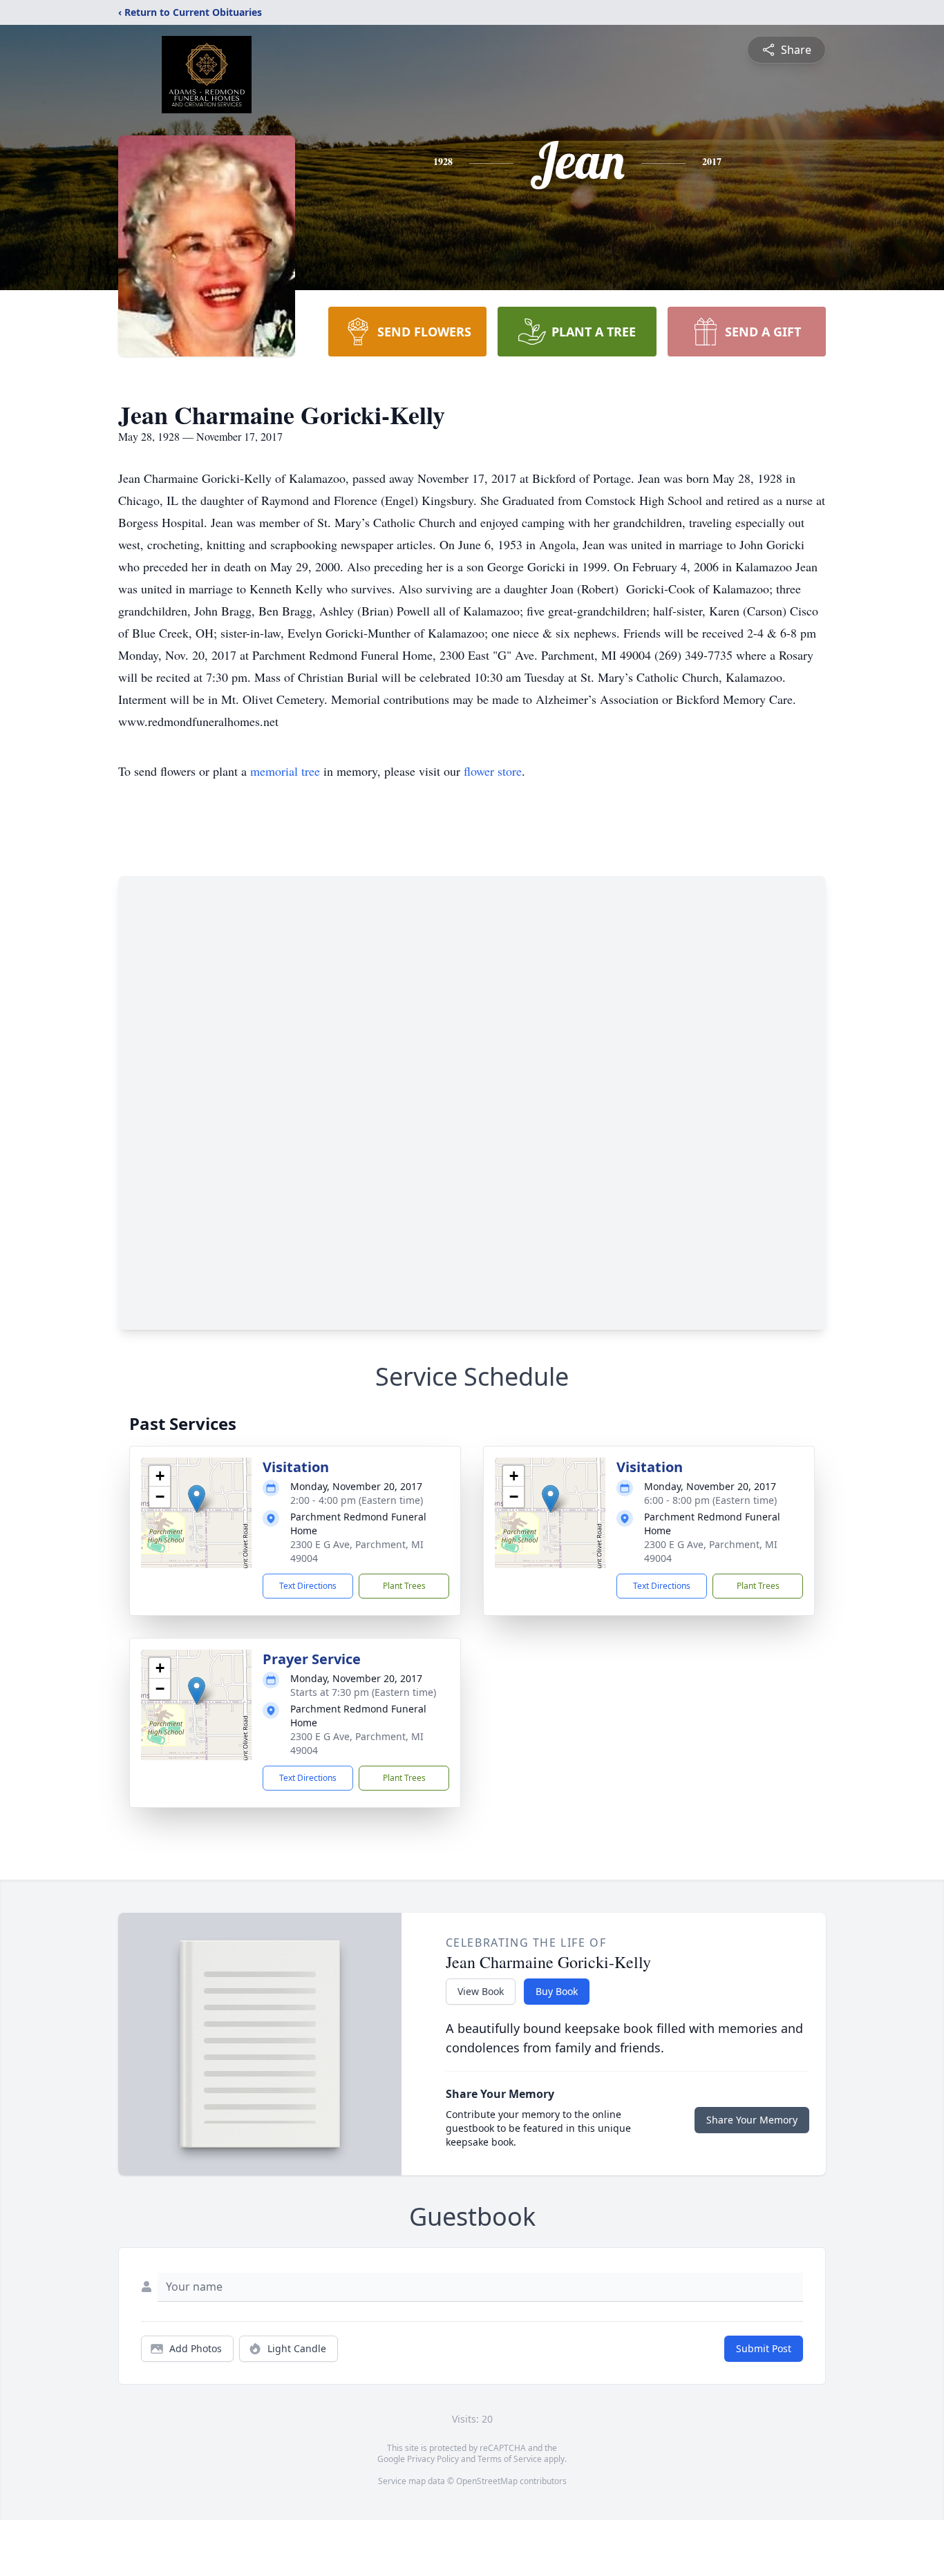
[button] (197, 1499)
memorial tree (285, 771)
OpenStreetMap (487, 2481)
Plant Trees (404, 1586)
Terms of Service (510, 2459)
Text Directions (308, 1586)
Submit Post (764, 2348)
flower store (493, 771)
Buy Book (557, 1991)
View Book (481, 1991)
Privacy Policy (433, 2459)
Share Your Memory (752, 2120)
